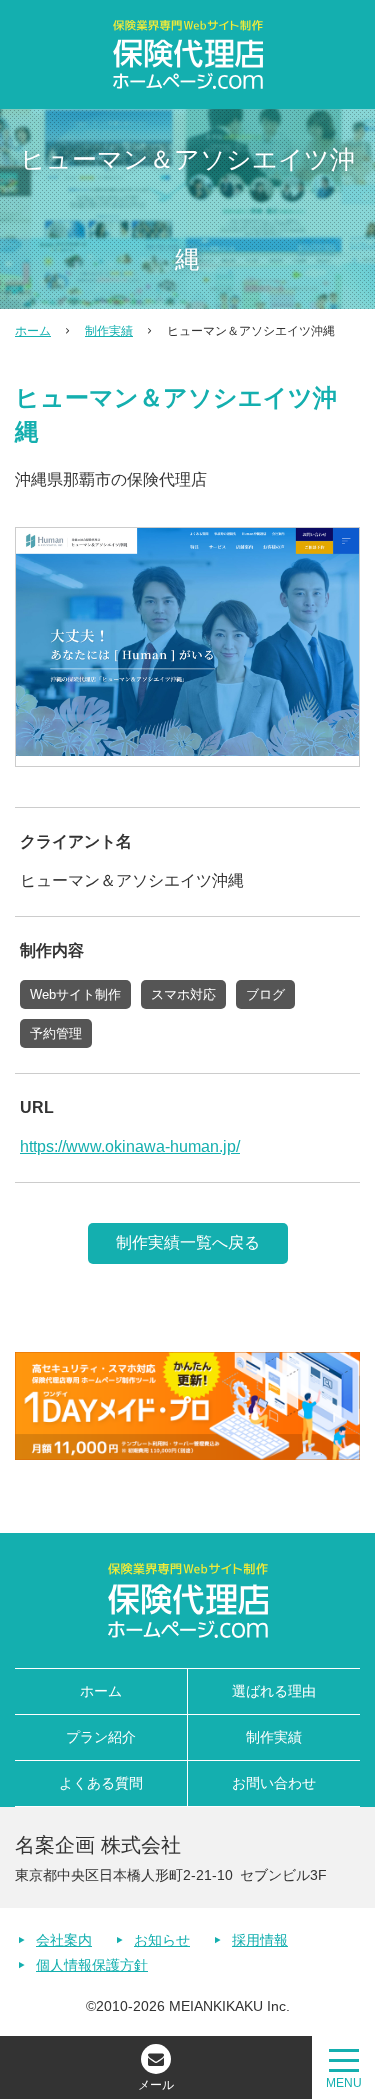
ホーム (33, 331)
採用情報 (260, 1940)
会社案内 (64, 1940)
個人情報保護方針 (92, 1965)
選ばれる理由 (274, 1691)
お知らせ (162, 1940)
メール (156, 2085)
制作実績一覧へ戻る (188, 1242)
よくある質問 (101, 1783)
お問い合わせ (274, 1783)
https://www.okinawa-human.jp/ (130, 1146)
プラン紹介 (101, 1737)
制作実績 (109, 331)
